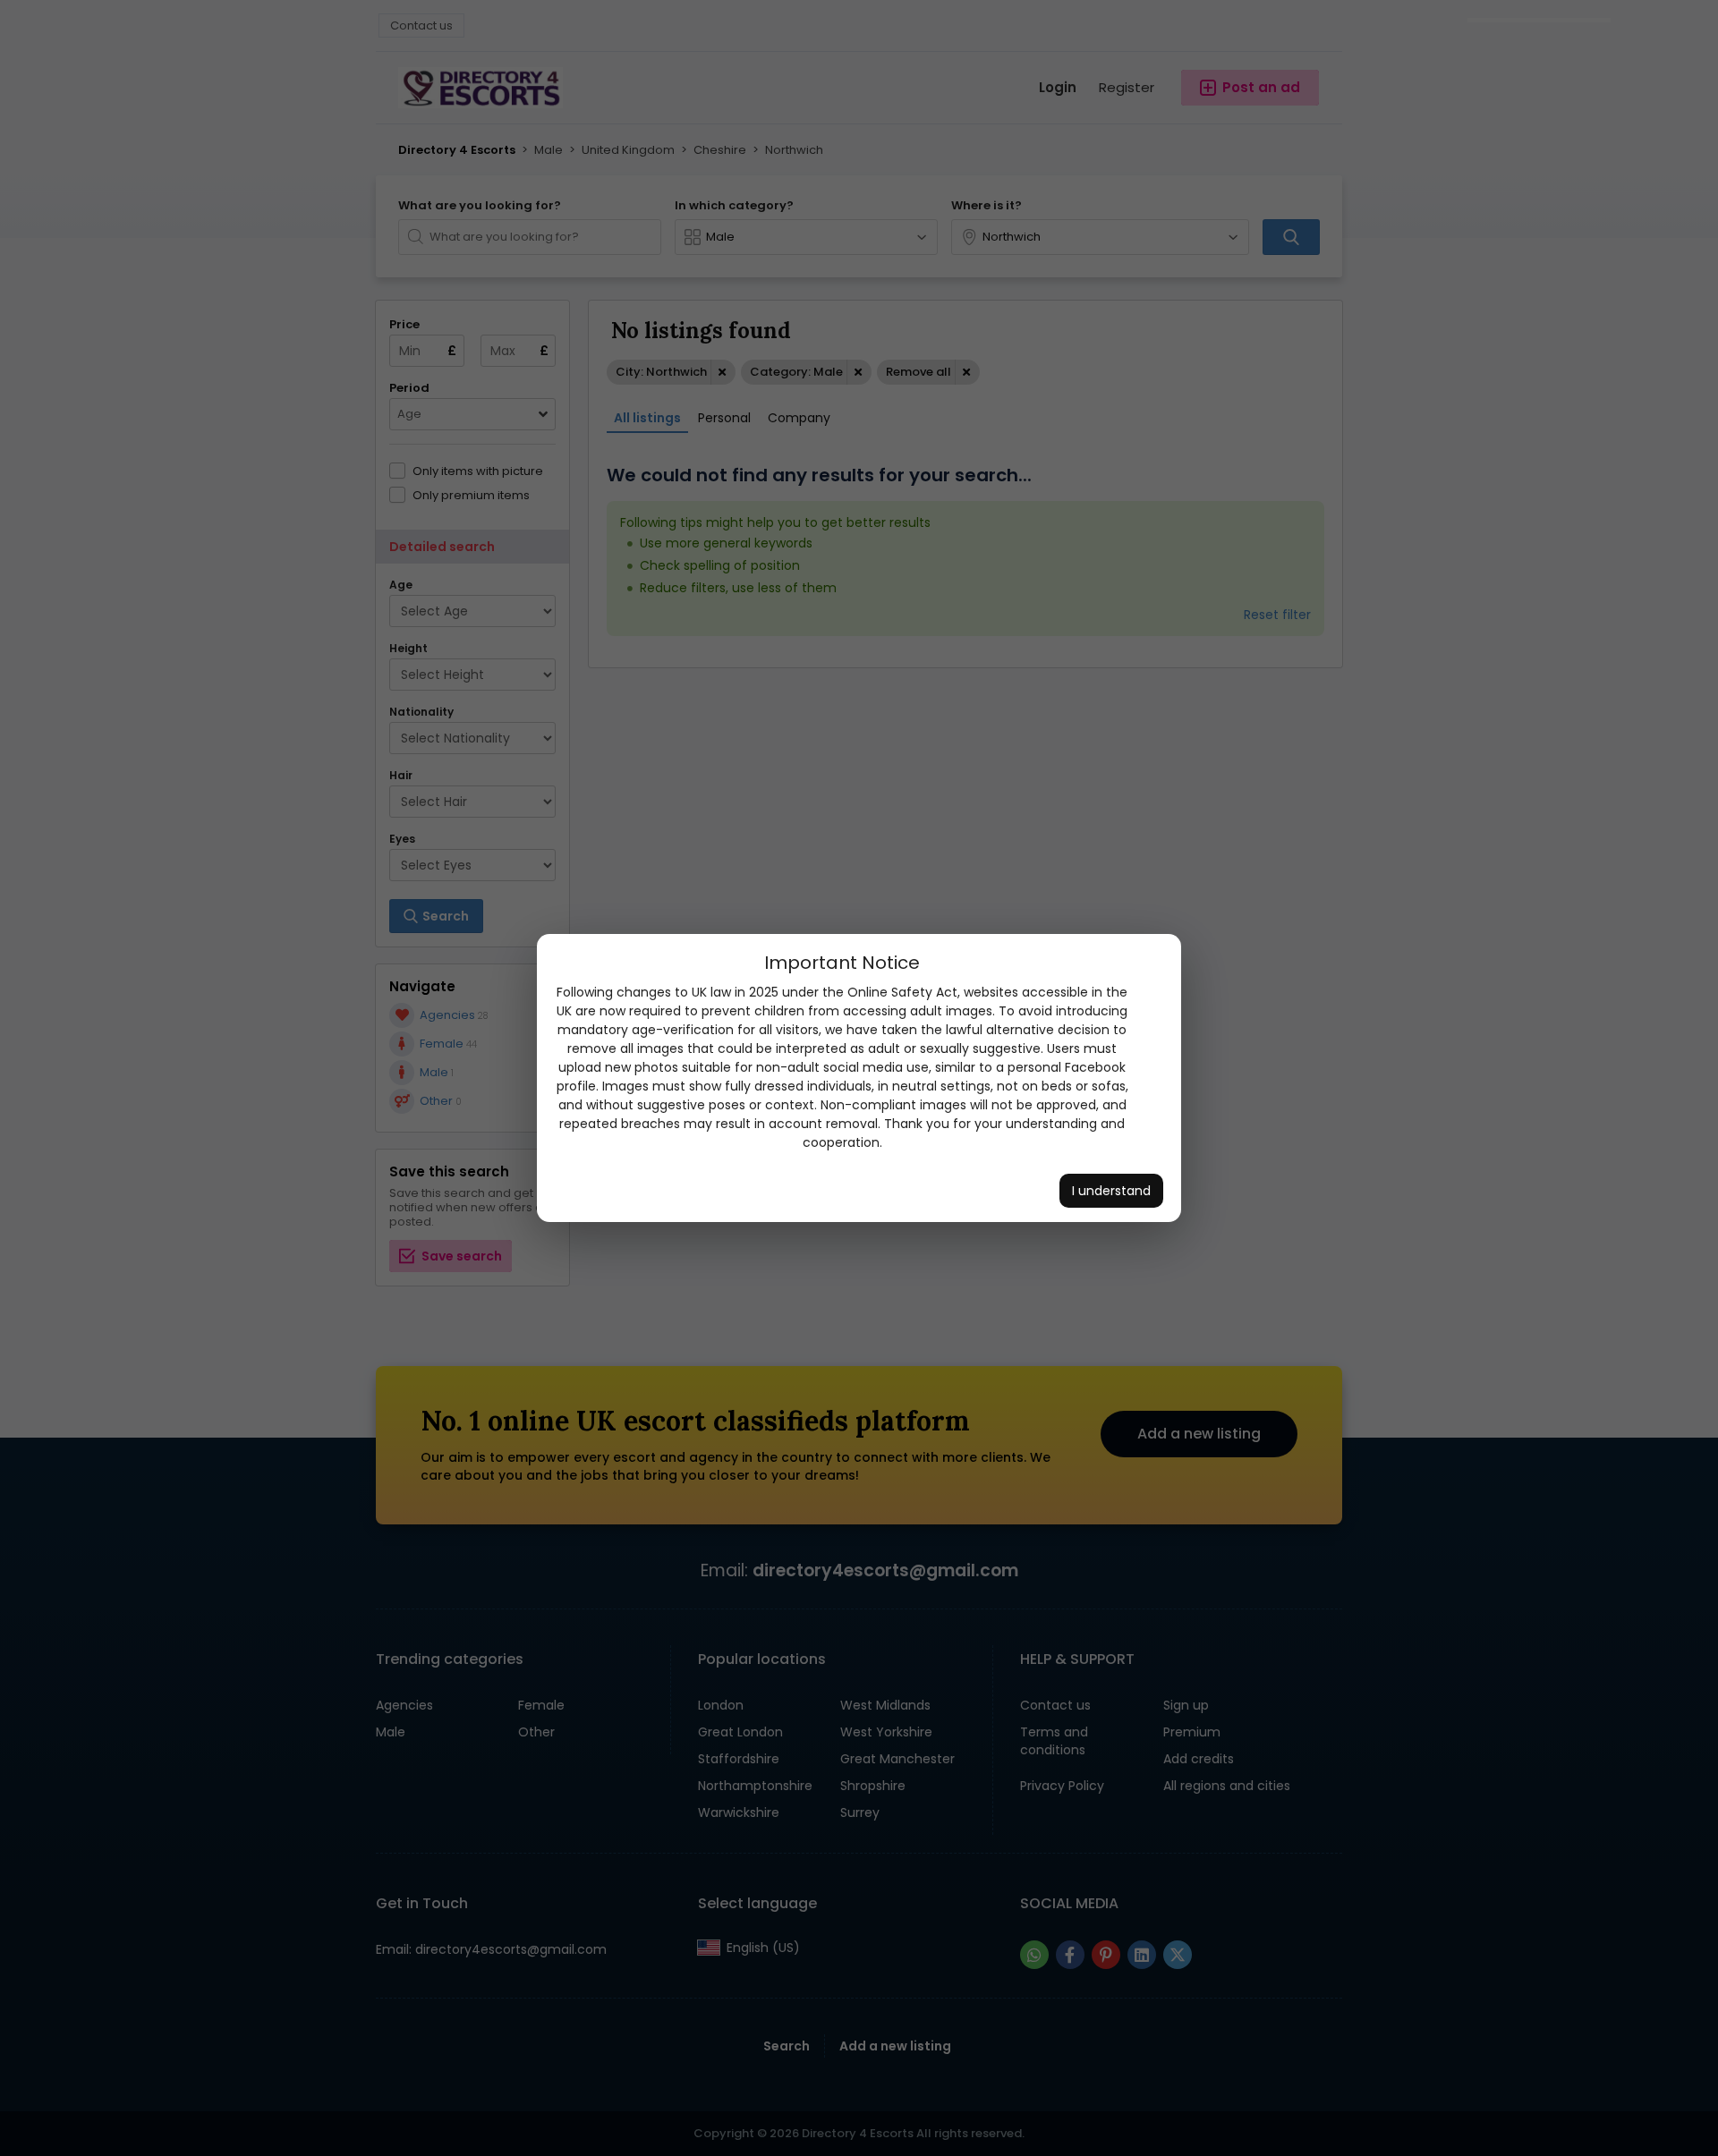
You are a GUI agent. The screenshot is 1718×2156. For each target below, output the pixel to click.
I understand (1111, 1191)
